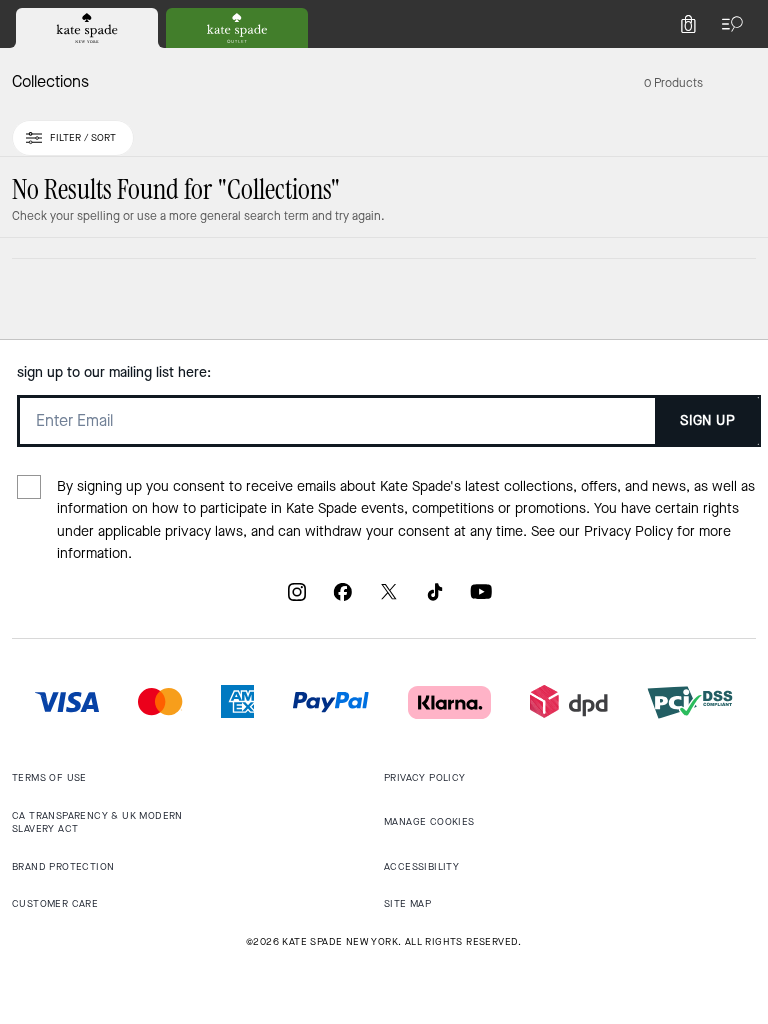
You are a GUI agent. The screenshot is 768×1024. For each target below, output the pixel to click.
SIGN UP (707, 420)
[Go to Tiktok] (435, 599)
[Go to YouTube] (481, 599)
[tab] (87, 28)
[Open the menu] (728, 24)
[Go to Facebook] (343, 599)
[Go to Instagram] (297, 599)
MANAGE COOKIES (429, 821)
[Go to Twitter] (389, 599)
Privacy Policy (628, 531)
